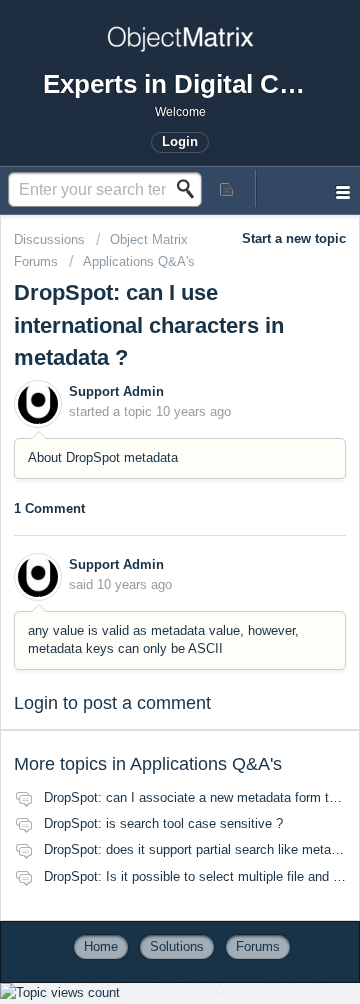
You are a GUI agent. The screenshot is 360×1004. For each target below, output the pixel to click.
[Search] (191, 189)
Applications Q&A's (139, 261)
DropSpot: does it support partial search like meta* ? (195, 849)
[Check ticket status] (228, 188)
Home (101, 946)
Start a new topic (294, 238)
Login (36, 703)
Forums (258, 946)
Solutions (177, 946)
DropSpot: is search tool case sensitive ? (163, 823)
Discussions (49, 239)
